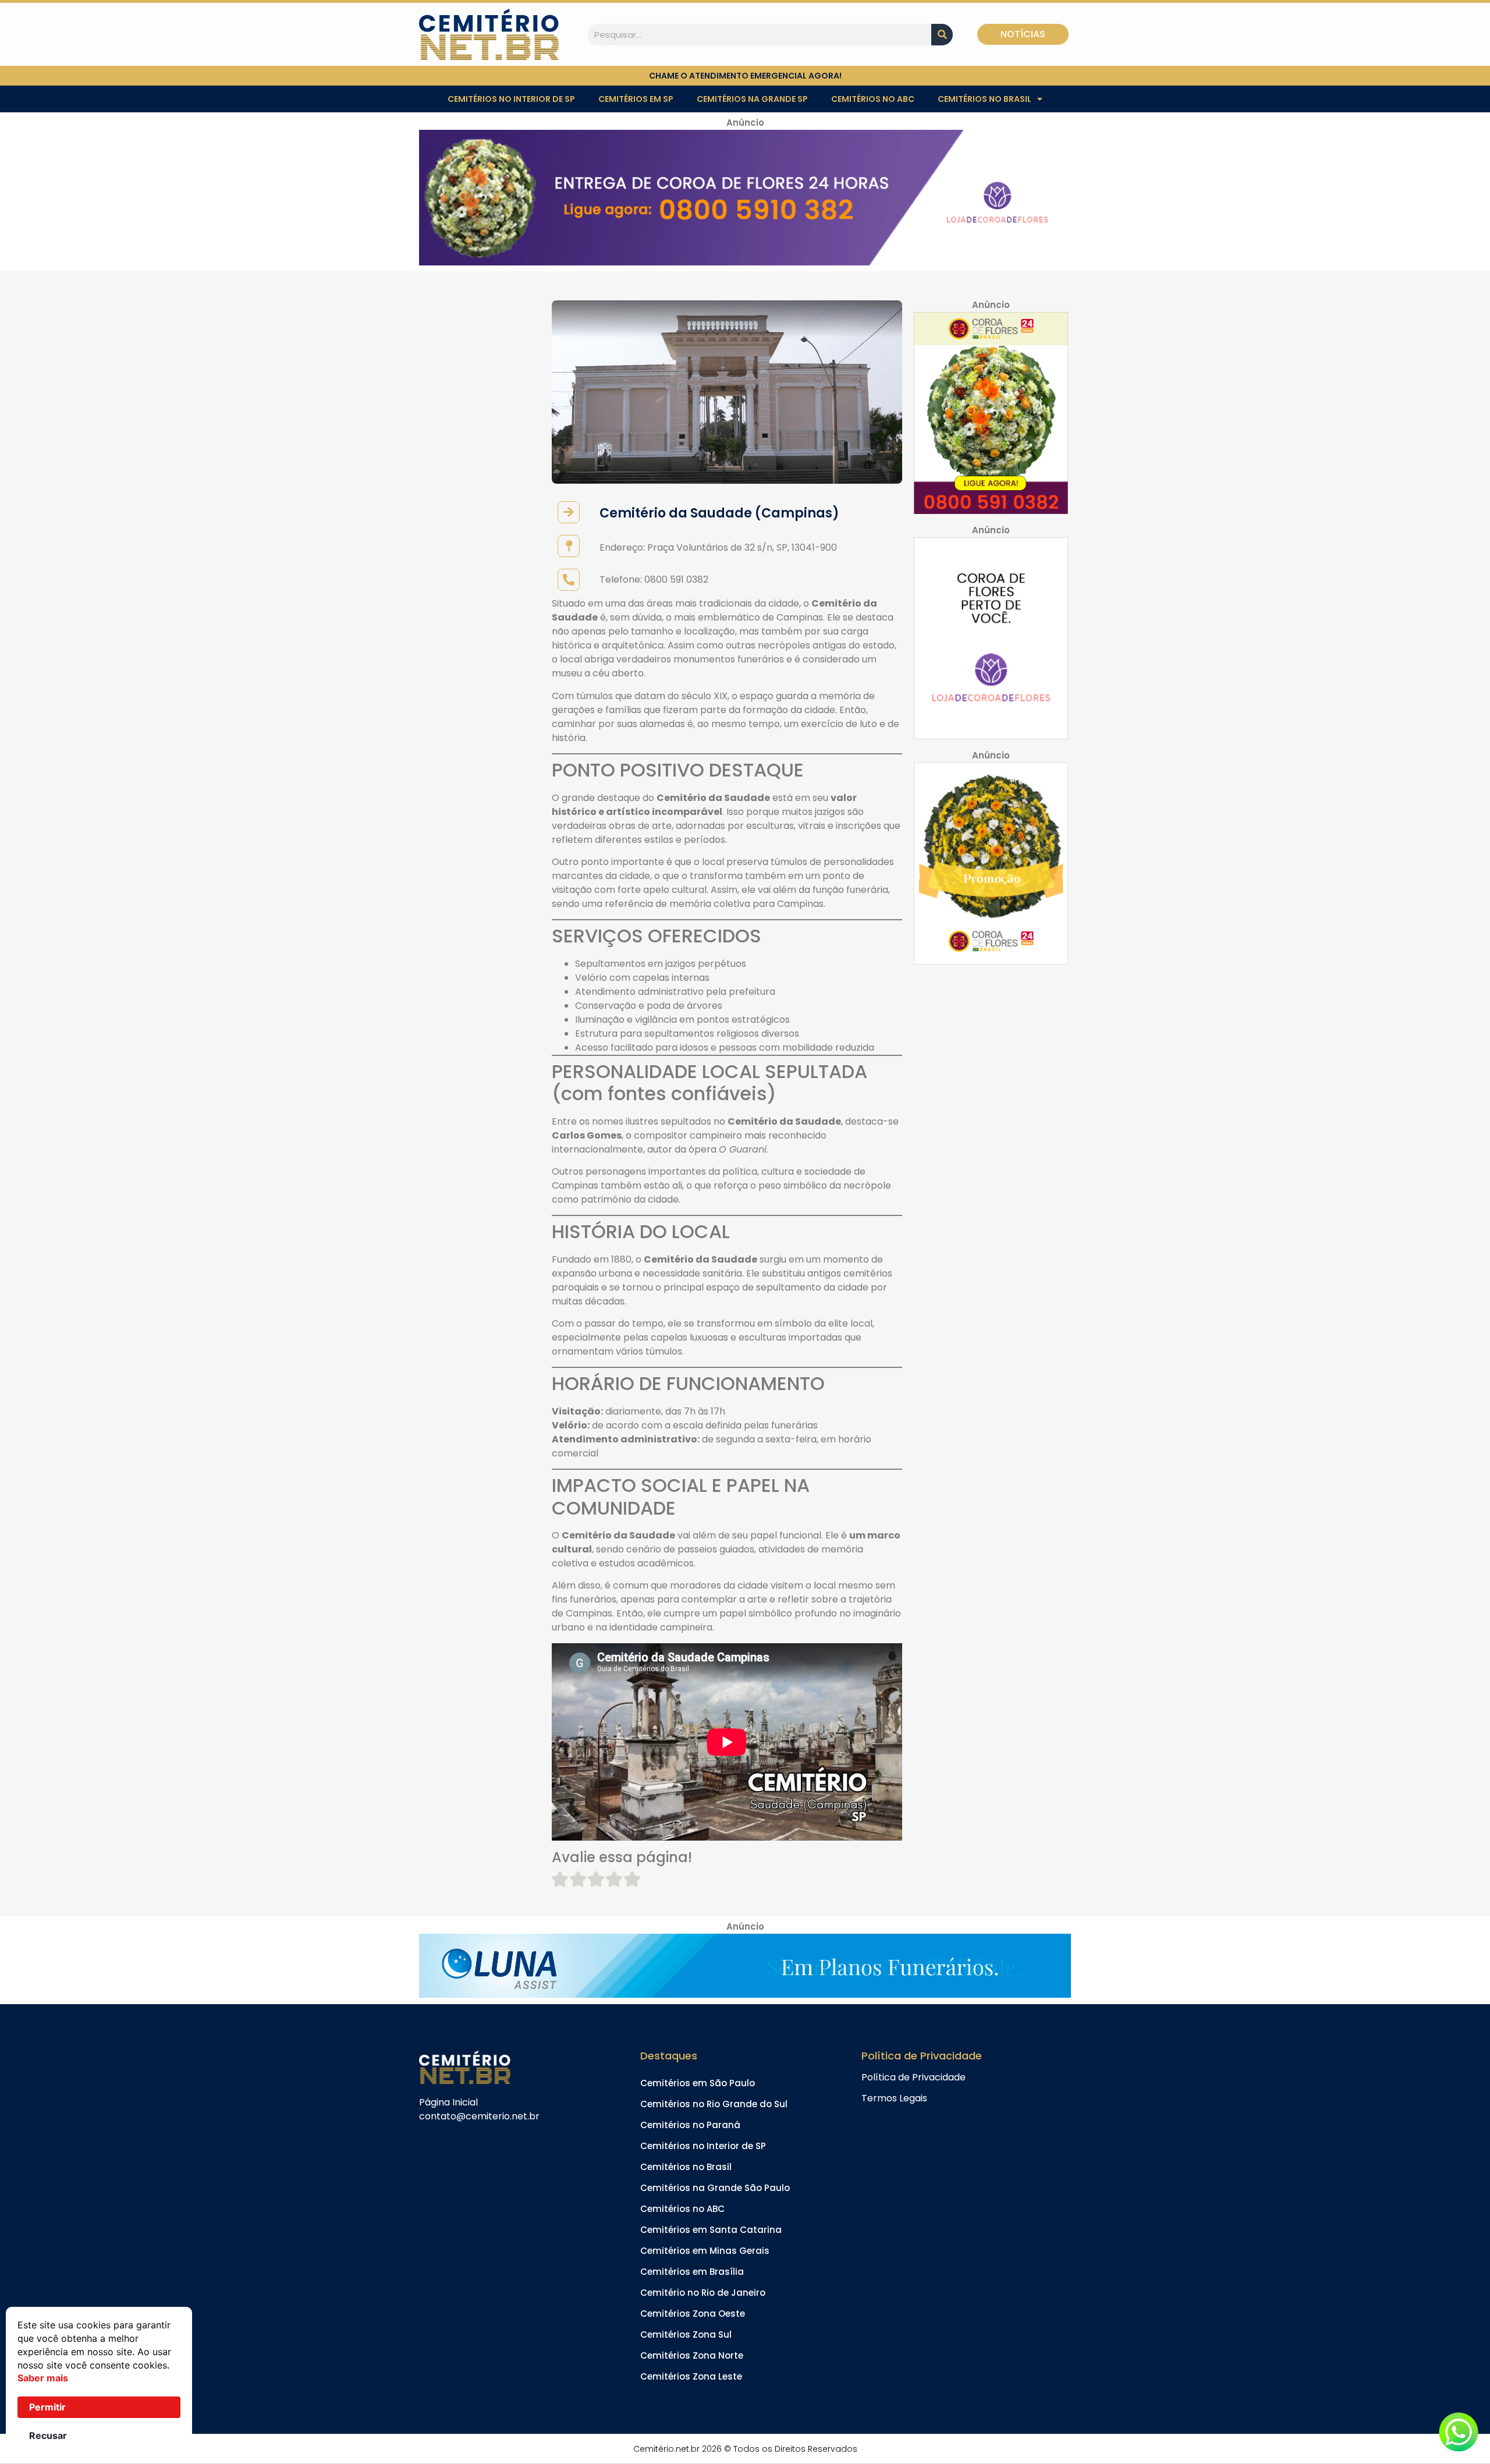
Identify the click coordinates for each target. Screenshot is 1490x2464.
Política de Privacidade (913, 2077)
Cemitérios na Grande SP (752, 99)
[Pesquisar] (942, 35)
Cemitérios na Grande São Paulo (715, 2188)
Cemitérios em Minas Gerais (705, 2251)
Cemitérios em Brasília (692, 2272)
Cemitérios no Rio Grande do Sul (714, 2104)
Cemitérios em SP (636, 99)
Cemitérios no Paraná (690, 2125)
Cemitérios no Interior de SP (511, 99)
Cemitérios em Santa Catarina (711, 2230)
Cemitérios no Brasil (985, 99)
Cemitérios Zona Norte (692, 2355)
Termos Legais (894, 2098)
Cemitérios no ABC (873, 99)
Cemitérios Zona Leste (691, 2376)
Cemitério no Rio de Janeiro (703, 2293)
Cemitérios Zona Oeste (693, 2314)
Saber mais (43, 2378)
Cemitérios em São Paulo (698, 2083)
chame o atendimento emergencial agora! (745, 76)
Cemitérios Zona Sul (686, 2334)
